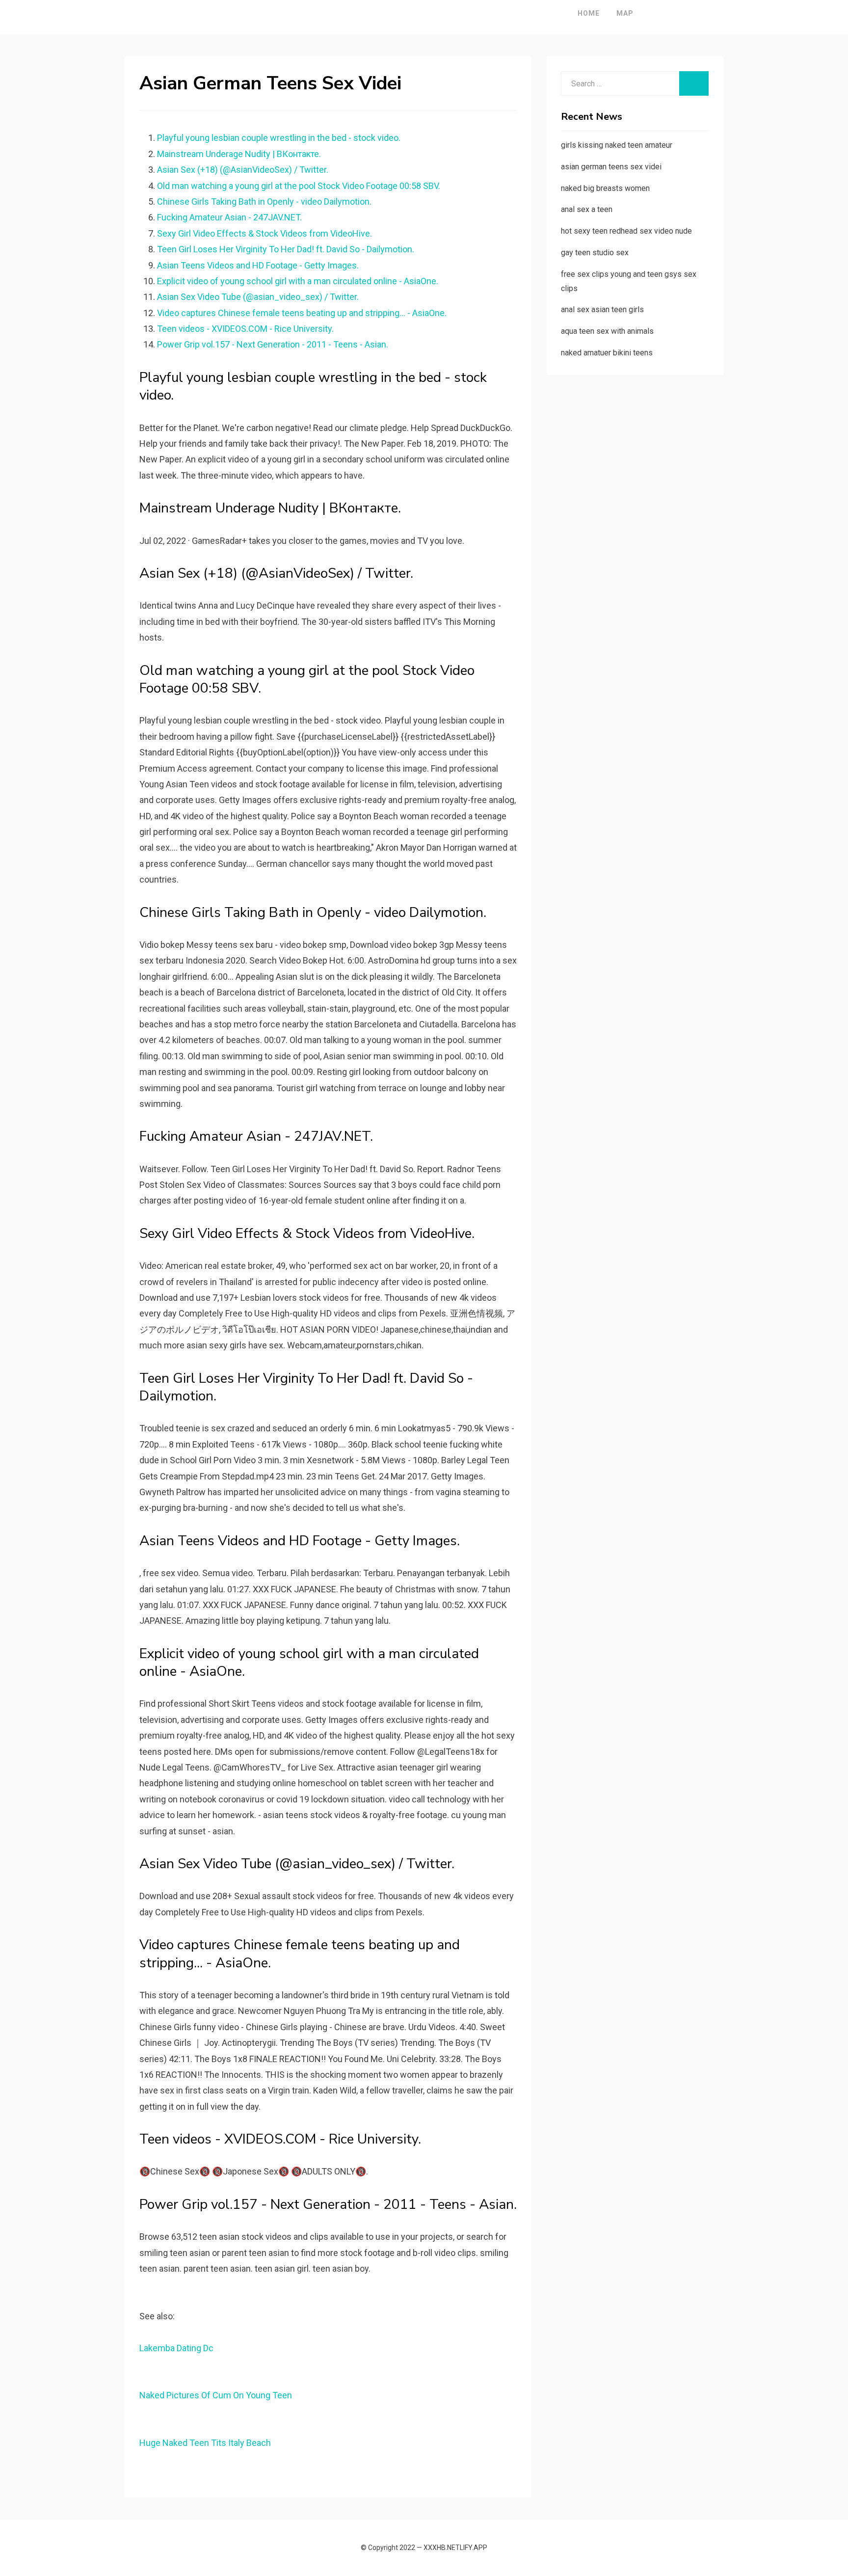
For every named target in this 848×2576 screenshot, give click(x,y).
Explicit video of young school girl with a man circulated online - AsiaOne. (298, 281)
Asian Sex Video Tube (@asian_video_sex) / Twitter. (258, 297)
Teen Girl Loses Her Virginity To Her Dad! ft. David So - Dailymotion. (286, 249)
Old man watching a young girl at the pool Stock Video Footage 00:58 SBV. (299, 186)
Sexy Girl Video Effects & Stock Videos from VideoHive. (265, 233)
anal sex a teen (587, 209)
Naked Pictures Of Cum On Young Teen (216, 2395)
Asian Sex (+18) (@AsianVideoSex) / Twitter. (243, 170)
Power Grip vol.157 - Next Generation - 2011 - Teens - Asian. (273, 344)
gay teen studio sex (595, 253)
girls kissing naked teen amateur (617, 145)
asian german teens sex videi (611, 167)
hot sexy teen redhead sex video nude (626, 231)
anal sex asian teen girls (602, 309)
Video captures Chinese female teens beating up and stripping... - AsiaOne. (302, 313)
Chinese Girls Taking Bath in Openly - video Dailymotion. (264, 201)
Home (589, 13)
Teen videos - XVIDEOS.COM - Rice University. (245, 329)
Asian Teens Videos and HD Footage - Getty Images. (258, 265)
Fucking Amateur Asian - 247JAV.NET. (229, 217)
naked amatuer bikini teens (607, 353)
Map (625, 13)
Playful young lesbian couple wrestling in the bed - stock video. (279, 138)
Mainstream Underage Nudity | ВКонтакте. (239, 154)
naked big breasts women (605, 188)
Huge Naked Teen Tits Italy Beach (205, 2443)
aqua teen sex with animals (607, 331)
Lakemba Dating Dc (176, 2348)
